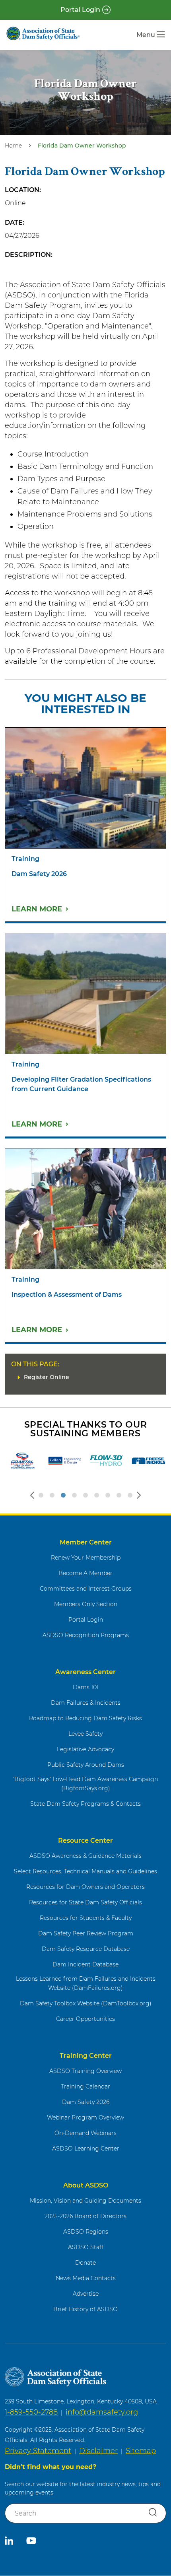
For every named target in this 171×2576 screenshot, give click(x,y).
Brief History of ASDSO (85, 2309)
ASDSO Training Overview (85, 2071)
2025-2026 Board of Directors (85, 2216)
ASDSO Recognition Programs (86, 1635)
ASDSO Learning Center (86, 2149)
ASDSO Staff (86, 2247)
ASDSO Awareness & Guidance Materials (85, 1856)
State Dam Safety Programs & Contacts (85, 1804)
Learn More (37, 909)
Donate (85, 2263)
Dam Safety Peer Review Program (86, 1933)
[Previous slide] (32, 1495)
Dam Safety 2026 (86, 2102)
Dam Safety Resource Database (86, 1949)
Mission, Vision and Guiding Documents (85, 2201)
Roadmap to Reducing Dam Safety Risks (85, 1718)
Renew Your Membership (86, 1558)
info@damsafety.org (102, 2412)
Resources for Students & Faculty (86, 1918)
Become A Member (85, 1573)
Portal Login (80, 10)
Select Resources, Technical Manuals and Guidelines (85, 1871)
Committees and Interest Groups (86, 1589)
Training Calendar (85, 2086)
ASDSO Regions (86, 2232)
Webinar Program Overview (85, 2118)
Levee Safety (85, 1734)
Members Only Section (86, 1604)
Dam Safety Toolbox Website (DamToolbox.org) (86, 2003)
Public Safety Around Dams (86, 1765)
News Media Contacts (86, 2278)
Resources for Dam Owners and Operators (85, 1887)
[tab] (41, 1495)
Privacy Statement (38, 2451)
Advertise (86, 2294)
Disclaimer (98, 2451)
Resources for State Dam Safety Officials (85, 1902)
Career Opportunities (85, 2019)
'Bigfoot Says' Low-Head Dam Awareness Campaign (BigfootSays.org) (85, 1784)
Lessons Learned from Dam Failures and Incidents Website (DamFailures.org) (86, 1983)
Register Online (47, 1377)
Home (13, 146)
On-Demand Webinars (85, 2133)
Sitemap (141, 2451)
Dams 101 (86, 1687)
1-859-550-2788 (31, 2412)
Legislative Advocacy (85, 1749)
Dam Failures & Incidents (86, 1703)
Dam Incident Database (85, 1964)
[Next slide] (139, 1495)
